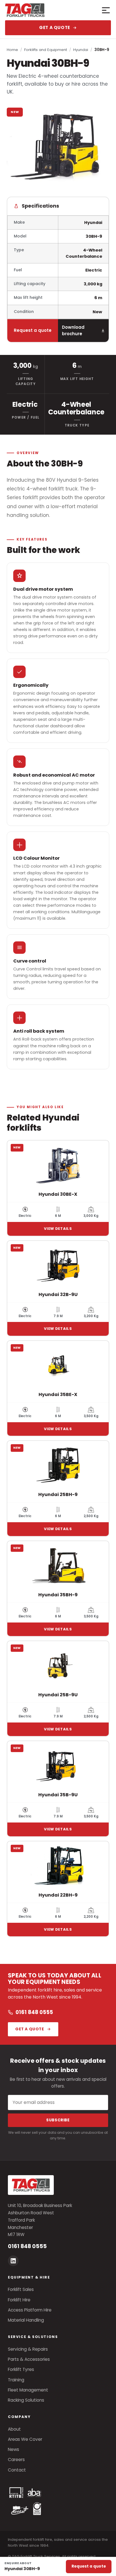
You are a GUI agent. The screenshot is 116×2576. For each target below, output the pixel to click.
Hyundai (81, 50)
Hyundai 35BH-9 (58, 1595)
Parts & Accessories (29, 2359)
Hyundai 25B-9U (58, 1695)
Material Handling (26, 2320)
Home (12, 50)
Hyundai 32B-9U (58, 1294)
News (14, 2449)
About (14, 2429)
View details (58, 1229)
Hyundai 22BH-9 (58, 1895)
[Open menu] (104, 10)
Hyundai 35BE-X (58, 1394)
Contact (17, 2470)
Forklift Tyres (21, 2369)
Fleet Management (28, 2390)
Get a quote (55, 27)
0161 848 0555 (34, 2012)
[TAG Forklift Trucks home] (45, 10)
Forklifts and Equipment (46, 50)
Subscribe (58, 2120)
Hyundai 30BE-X (58, 1194)
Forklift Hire (19, 2300)
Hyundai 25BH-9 (58, 1494)
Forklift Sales (21, 2289)
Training (16, 2380)
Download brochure (73, 331)
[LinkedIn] (13, 2261)
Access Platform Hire (30, 2310)
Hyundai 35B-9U (58, 1795)
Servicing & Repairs (28, 2349)
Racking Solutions (26, 2400)
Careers (16, 2460)
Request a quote (33, 330)
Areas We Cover (25, 2439)
